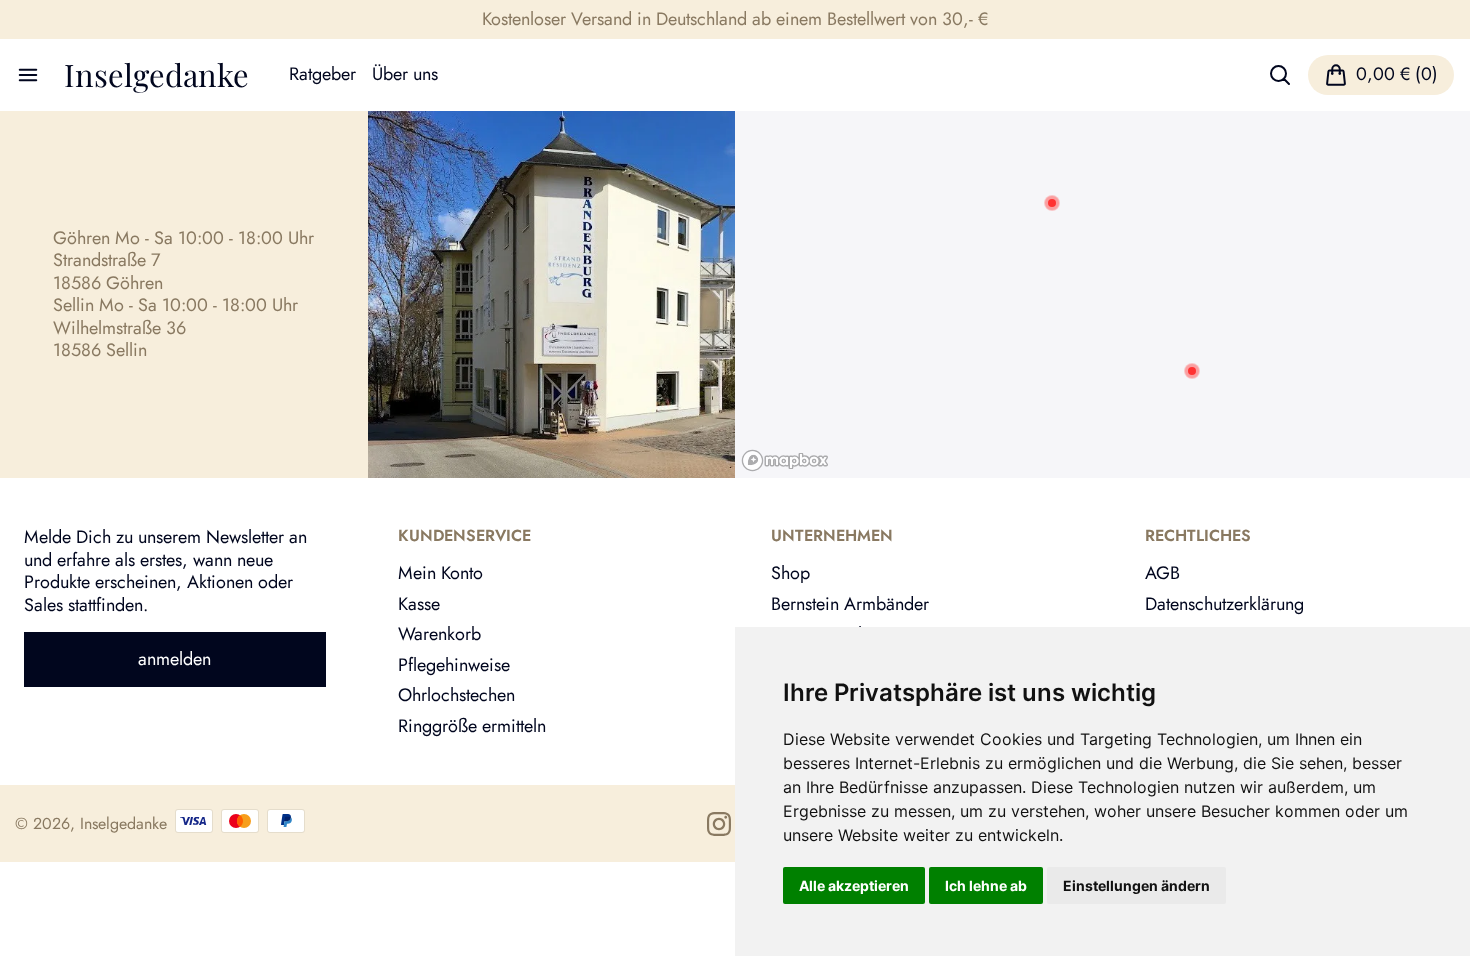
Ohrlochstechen (456, 695)
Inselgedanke (156, 74)
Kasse (419, 604)
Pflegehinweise (454, 665)
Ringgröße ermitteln (472, 726)
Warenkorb (439, 634)
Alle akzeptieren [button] (854, 885)
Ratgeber (322, 74)
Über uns (405, 74)
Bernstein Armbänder (850, 604)
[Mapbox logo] (785, 460)
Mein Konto (440, 573)
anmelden (174, 659)
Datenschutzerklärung (1224, 604)
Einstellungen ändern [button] (1136, 885)
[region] (1102, 295)
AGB (1162, 573)
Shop (790, 573)
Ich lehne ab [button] (986, 885)
